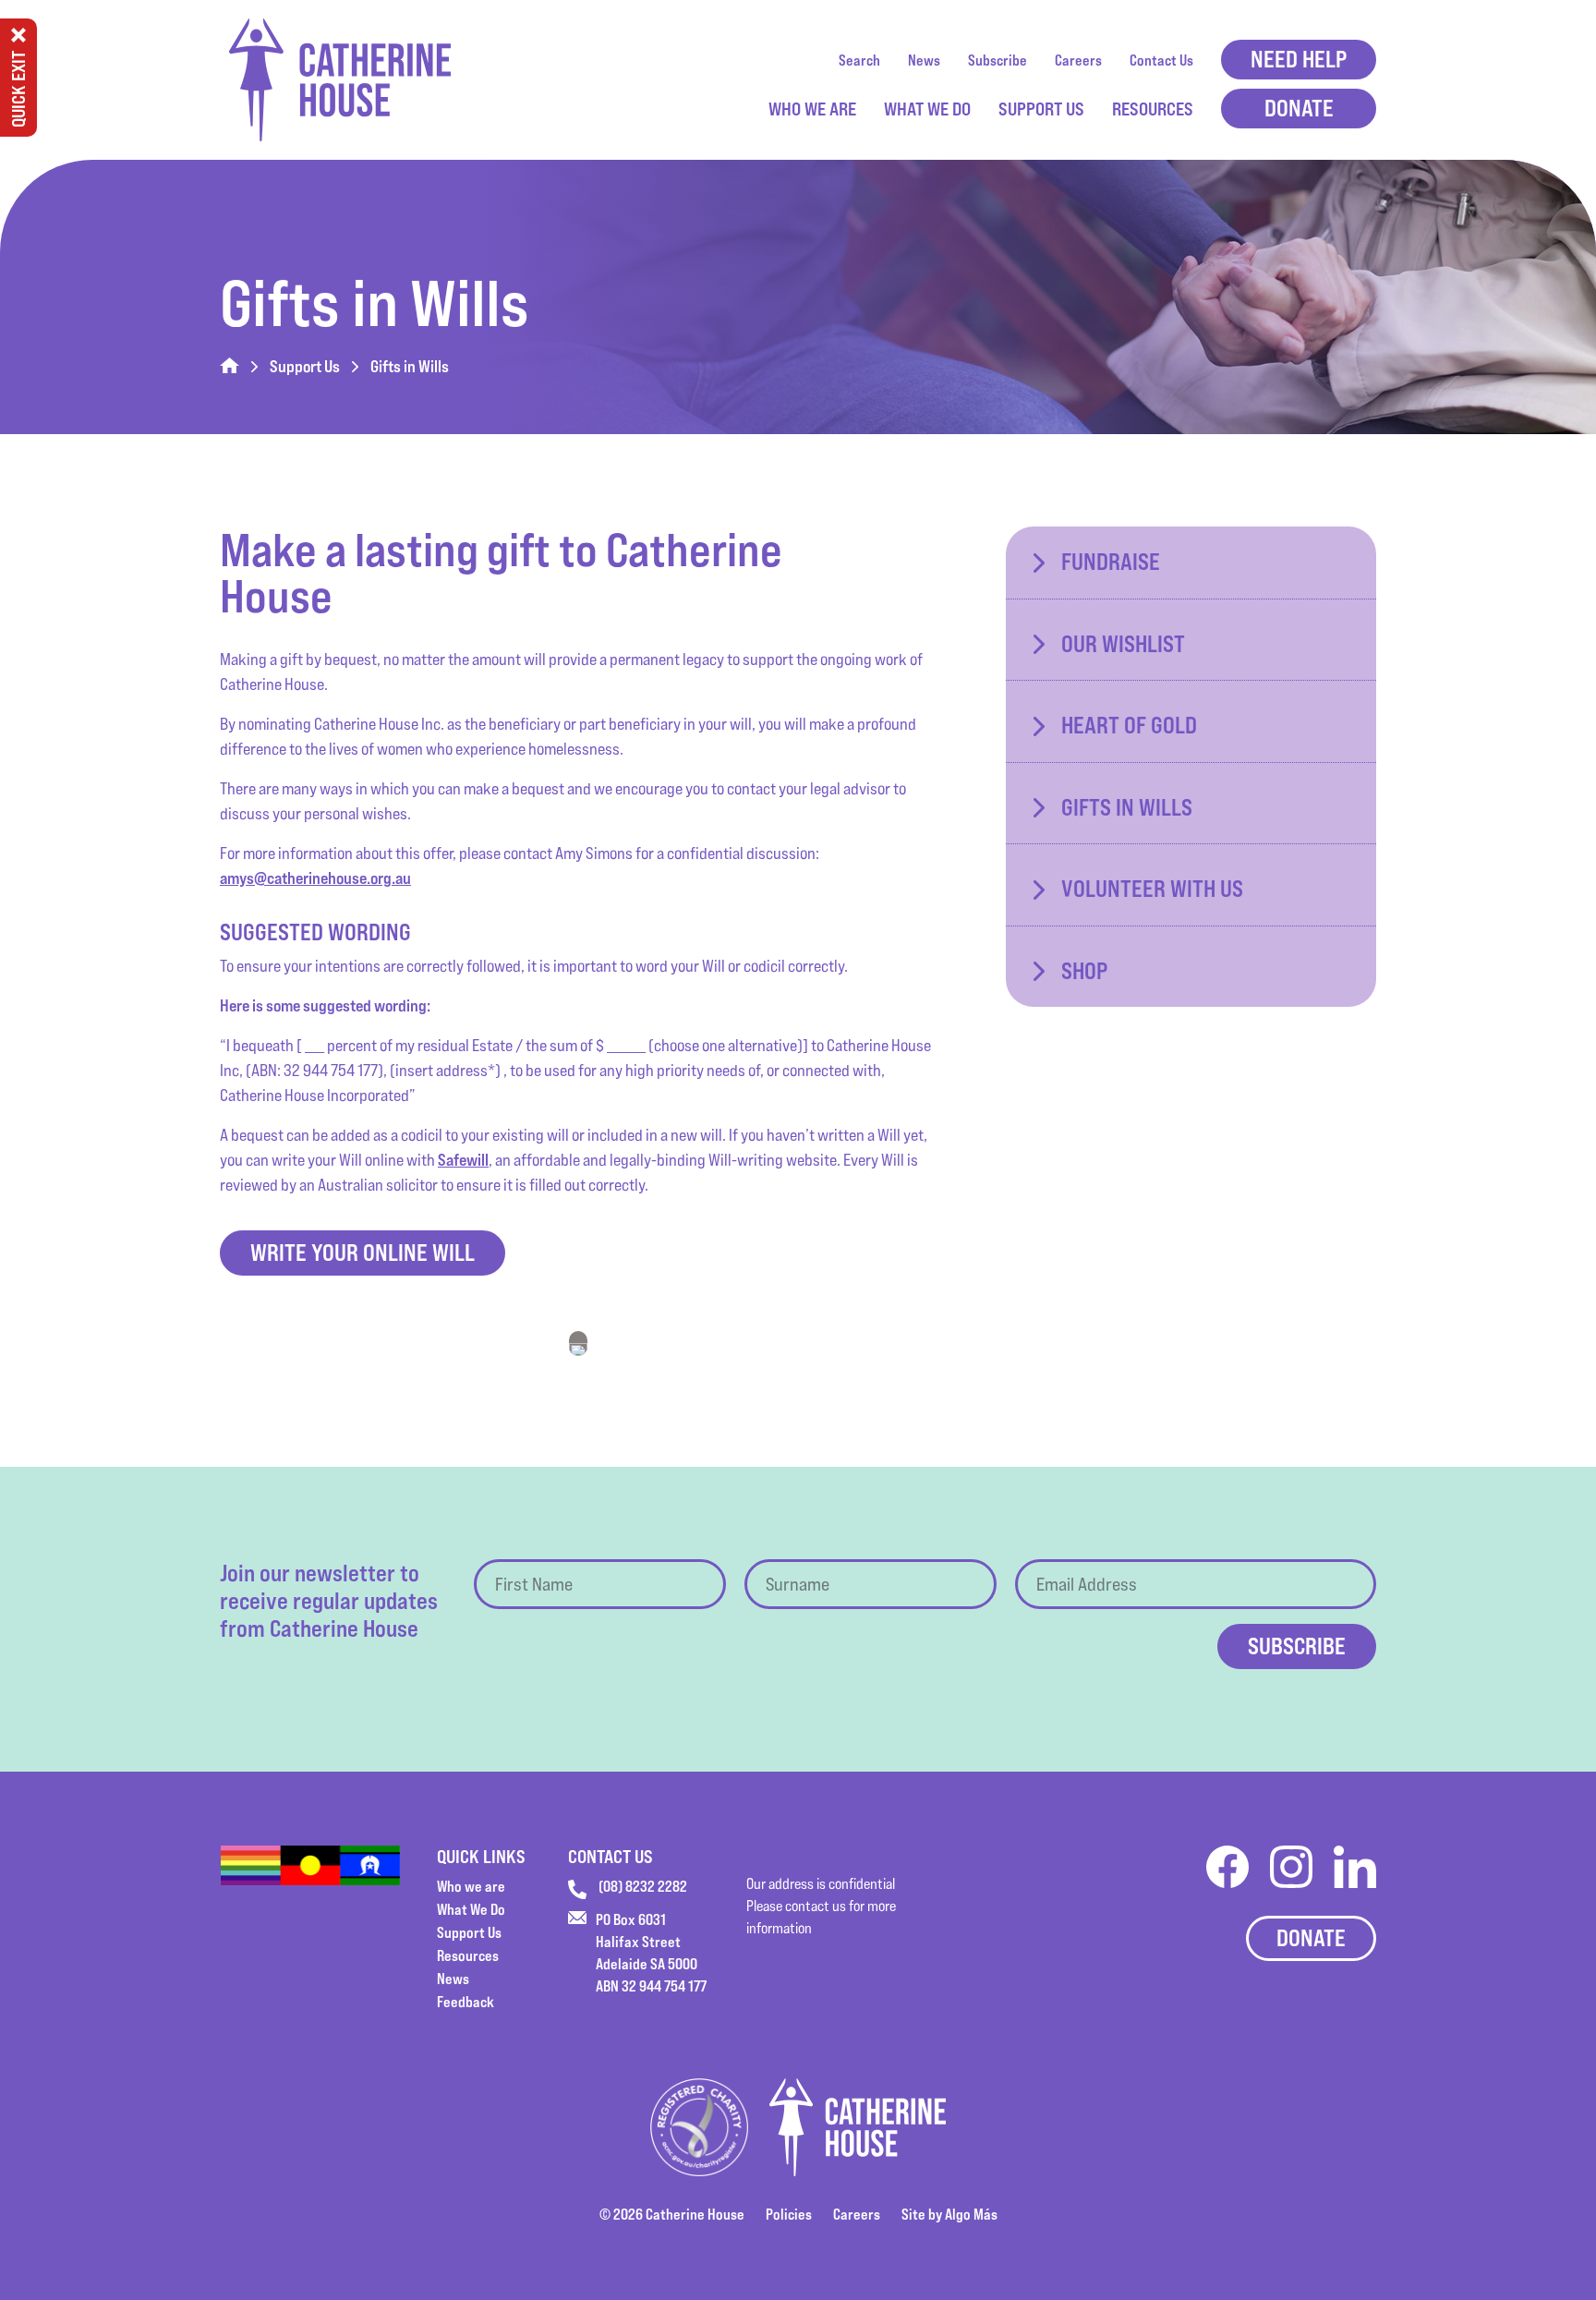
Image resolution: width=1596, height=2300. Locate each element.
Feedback (465, 2002)
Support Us (1041, 109)
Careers (1078, 60)
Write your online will (363, 1253)
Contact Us (1161, 60)
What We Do (927, 109)
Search (859, 60)
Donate (1299, 108)
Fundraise (1111, 562)
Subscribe (997, 60)
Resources (1153, 109)
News (924, 60)
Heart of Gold (1129, 725)
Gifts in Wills (1127, 807)
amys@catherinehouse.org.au (315, 878)
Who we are (812, 109)
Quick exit (18, 89)
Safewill (463, 1160)
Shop (1084, 971)
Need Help (1299, 59)
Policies (789, 2214)
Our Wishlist (1123, 644)
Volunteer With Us (1152, 889)
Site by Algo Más (949, 2214)
